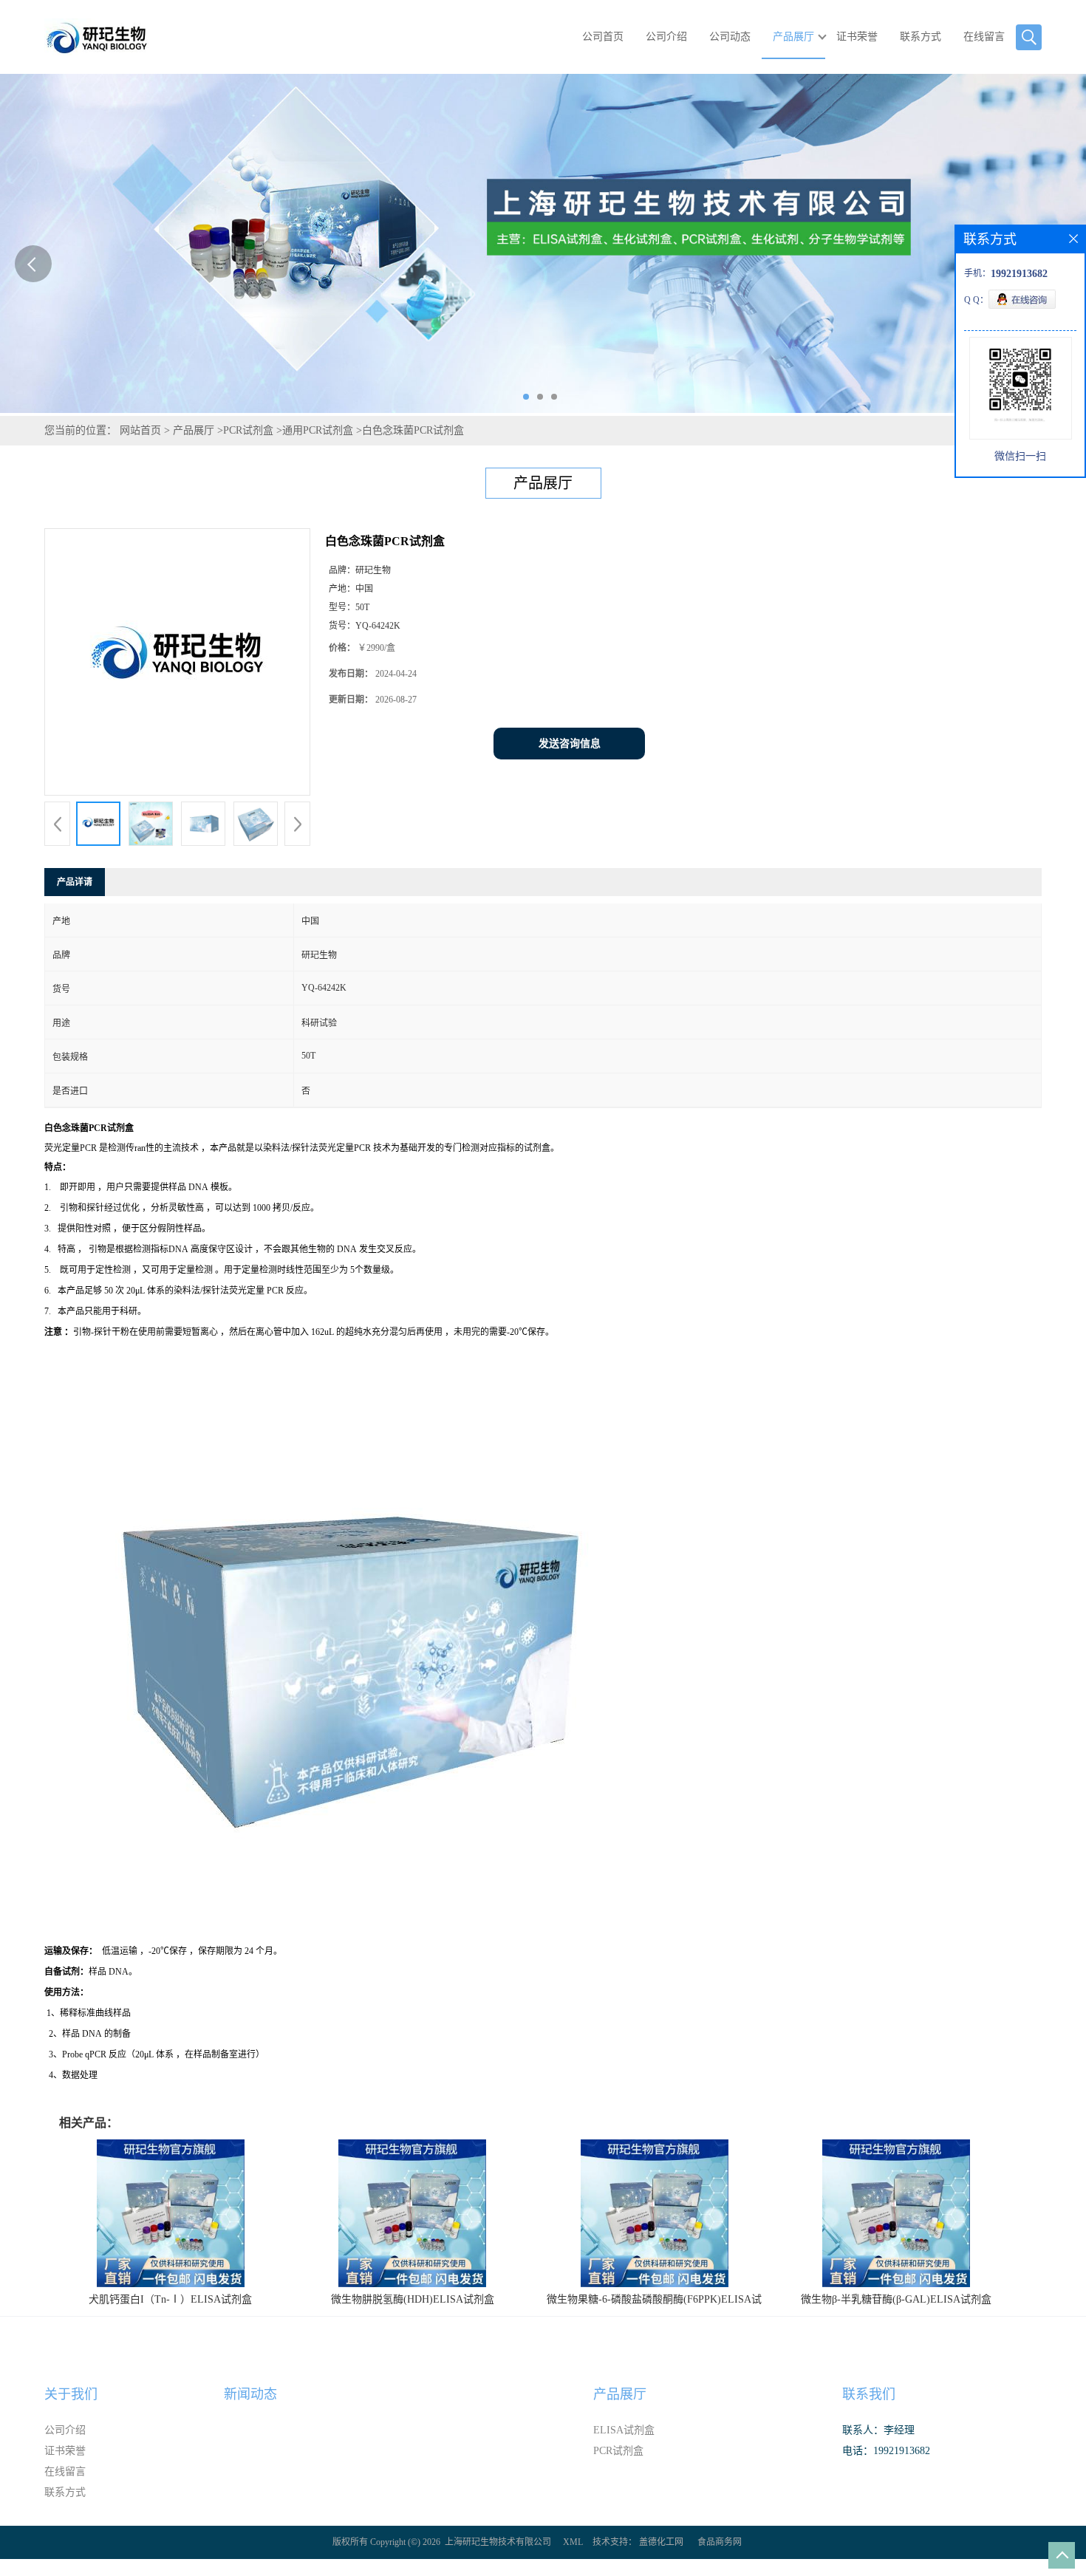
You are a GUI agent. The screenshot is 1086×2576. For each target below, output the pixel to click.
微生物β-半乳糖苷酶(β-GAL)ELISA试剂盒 (896, 2299)
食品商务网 (720, 2542)
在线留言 (984, 37)
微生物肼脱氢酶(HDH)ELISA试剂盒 (413, 2299)
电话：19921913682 (886, 2451)
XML (573, 2542)
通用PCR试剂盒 (318, 430)
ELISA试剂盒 (624, 2430)
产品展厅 (793, 37)
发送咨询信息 (570, 744)
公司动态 (730, 37)
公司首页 (603, 37)
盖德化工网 (661, 2542)
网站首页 (140, 430)
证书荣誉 (857, 37)
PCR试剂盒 (248, 430)
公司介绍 (666, 37)
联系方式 (921, 37)
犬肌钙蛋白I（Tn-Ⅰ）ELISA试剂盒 (170, 2299)
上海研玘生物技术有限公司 (498, 2542)
